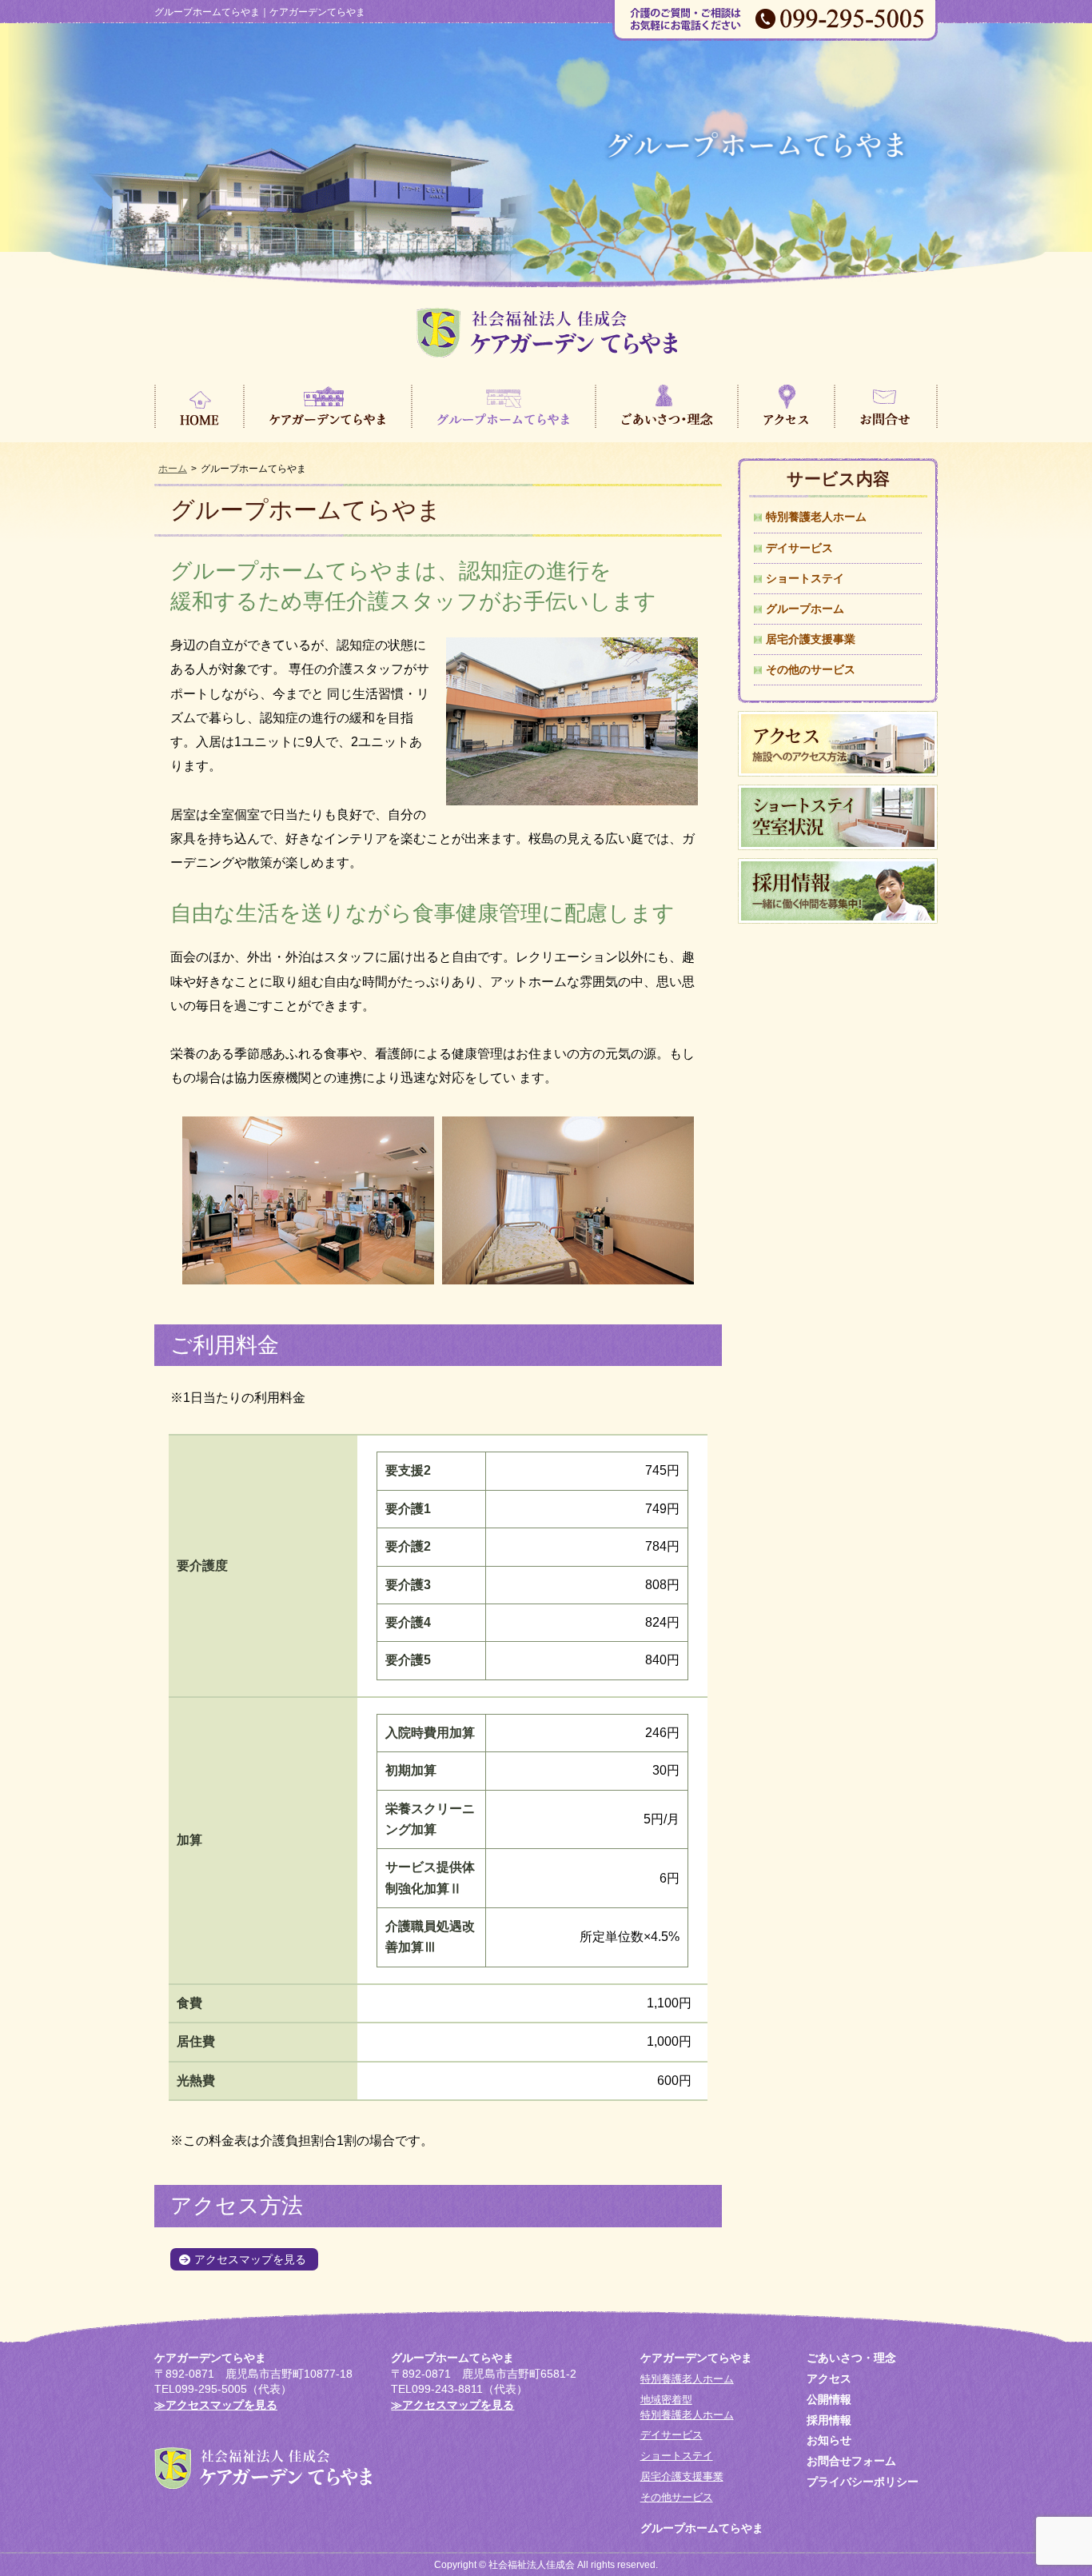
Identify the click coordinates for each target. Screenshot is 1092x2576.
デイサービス (799, 548)
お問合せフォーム (851, 2461)
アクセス (786, 405)
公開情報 (829, 2399)
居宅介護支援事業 (811, 639)
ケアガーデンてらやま (328, 405)
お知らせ (829, 2440)
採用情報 (829, 2420)
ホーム (173, 469)
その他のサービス (811, 669)
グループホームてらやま (504, 405)
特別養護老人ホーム (816, 517)
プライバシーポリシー (863, 2482)
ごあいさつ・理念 (667, 405)
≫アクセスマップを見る (216, 2405)
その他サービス (677, 2497)
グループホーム (805, 609)
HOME (199, 405)
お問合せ (886, 405)
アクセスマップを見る (250, 2259)
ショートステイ (805, 578)
